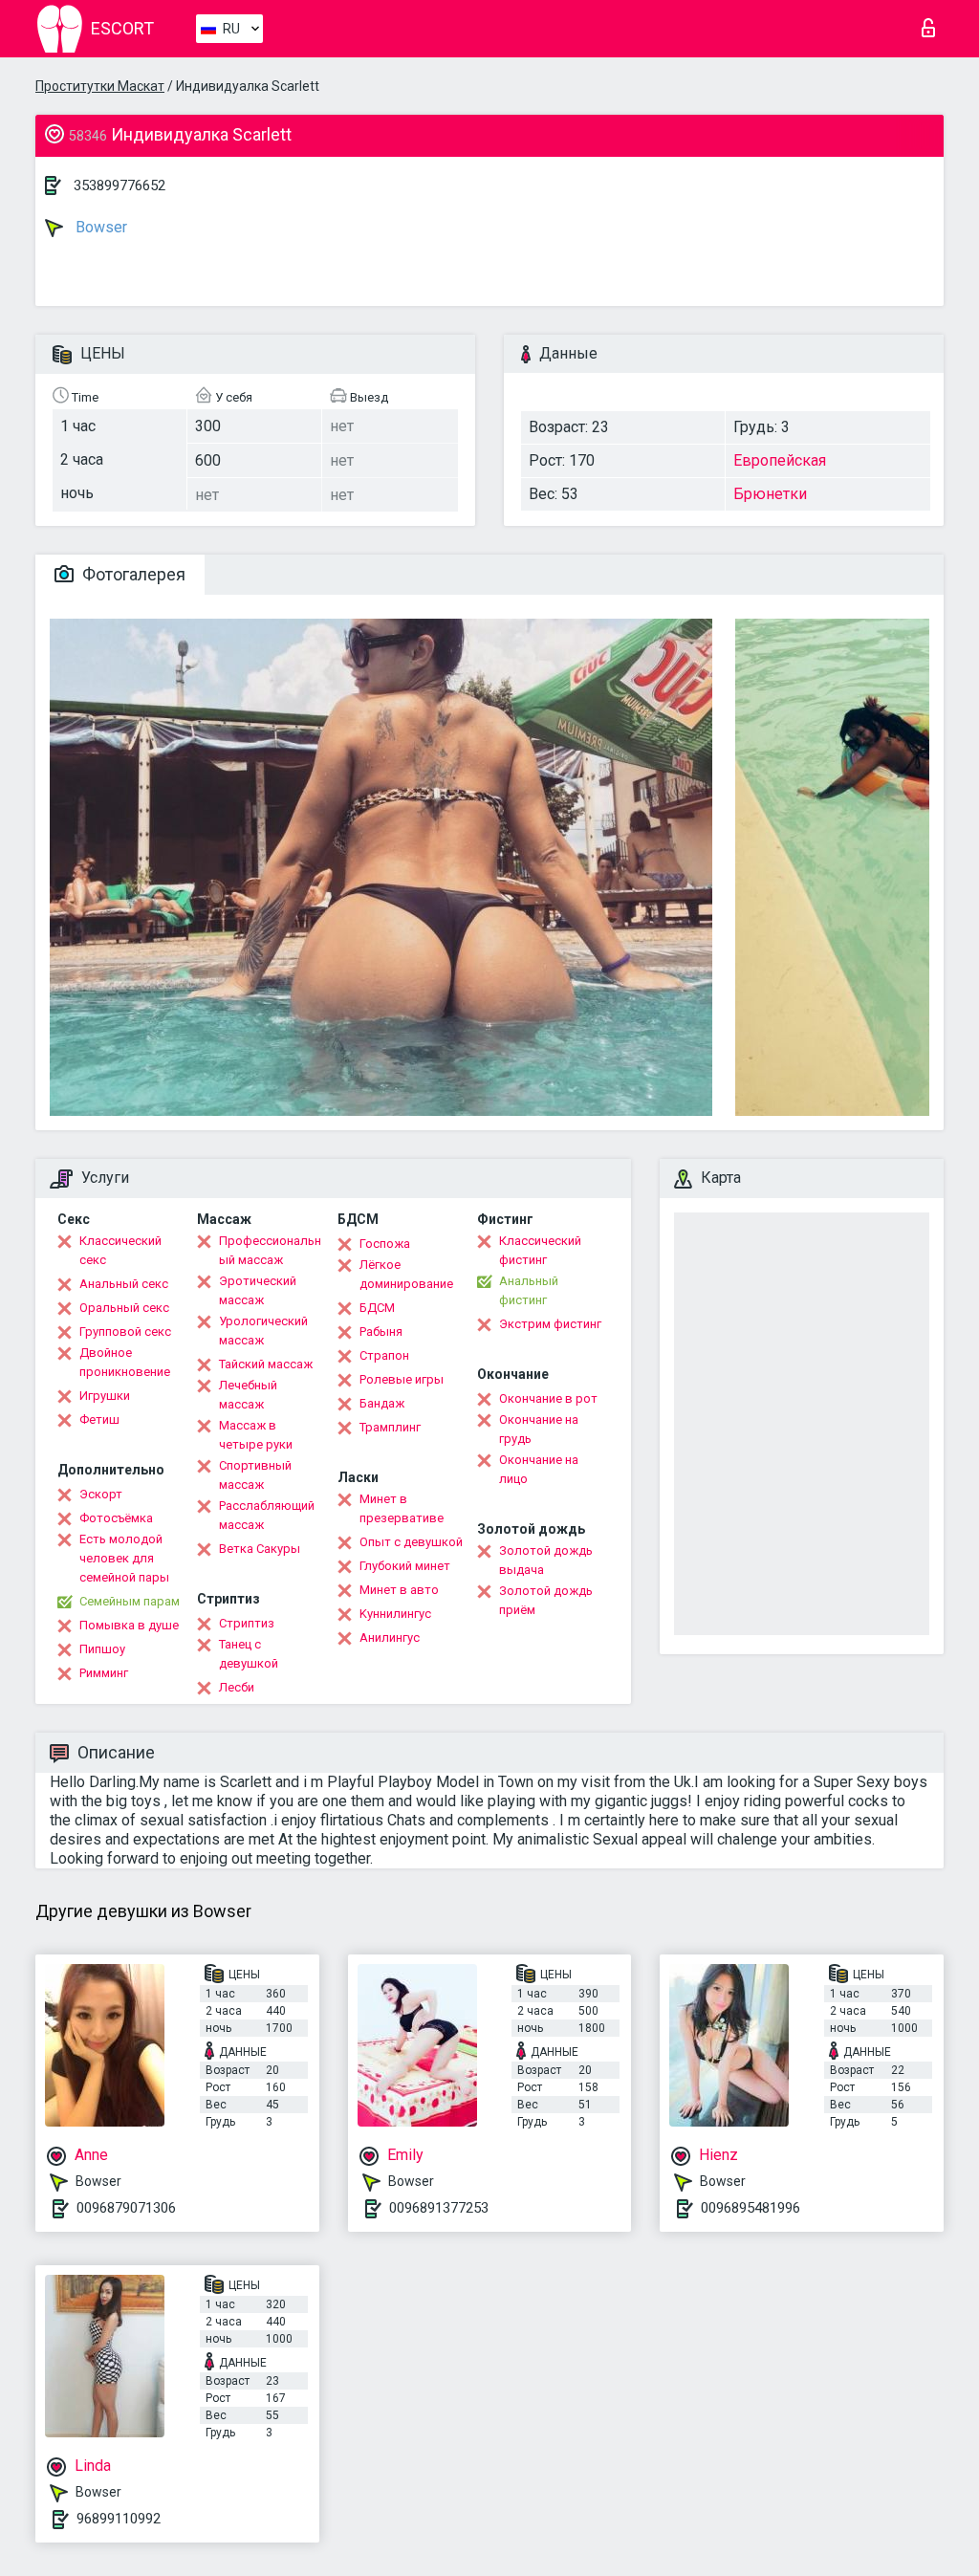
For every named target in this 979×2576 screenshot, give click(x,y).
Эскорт (101, 1494)
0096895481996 (751, 2208)
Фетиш (99, 1419)
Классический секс (120, 1250)
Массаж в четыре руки (256, 1435)
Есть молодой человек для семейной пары (124, 1558)
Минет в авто (399, 1590)
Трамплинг (390, 1427)
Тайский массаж (266, 1364)
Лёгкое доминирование (406, 1274)
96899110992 (119, 2519)
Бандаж (382, 1403)
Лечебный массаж (248, 1395)
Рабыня (381, 1332)
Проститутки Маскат (100, 86)
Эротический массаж (258, 1290)
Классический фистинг (540, 1250)
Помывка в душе (129, 1625)
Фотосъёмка (116, 1518)
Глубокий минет (405, 1566)
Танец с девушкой (249, 1654)
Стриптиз (247, 1623)
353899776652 (120, 186)
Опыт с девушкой (411, 1542)
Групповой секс (125, 1332)
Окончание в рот (548, 1398)
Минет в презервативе (402, 1508)
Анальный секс (124, 1284)
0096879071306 (126, 2208)
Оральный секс (124, 1308)
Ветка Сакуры (260, 1549)
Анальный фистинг (529, 1290)
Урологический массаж (263, 1331)
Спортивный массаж (255, 1475)
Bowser (99, 227)
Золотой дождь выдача (546, 1560)
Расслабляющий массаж (267, 1515)
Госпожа (385, 1244)
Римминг (104, 1673)
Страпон (384, 1355)
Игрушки (105, 1396)
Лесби (237, 1687)
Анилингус (390, 1637)
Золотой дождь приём (546, 1600)
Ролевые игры (402, 1379)
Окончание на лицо (539, 1469)
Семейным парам (130, 1601)
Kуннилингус (395, 1614)
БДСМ (377, 1308)
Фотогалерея (132, 574)
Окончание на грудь (539, 1429)
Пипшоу (102, 1649)
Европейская (780, 460)
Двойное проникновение (125, 1362)
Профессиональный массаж (270, 1250)
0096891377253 (439, 2208)
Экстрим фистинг (550, 1324)
